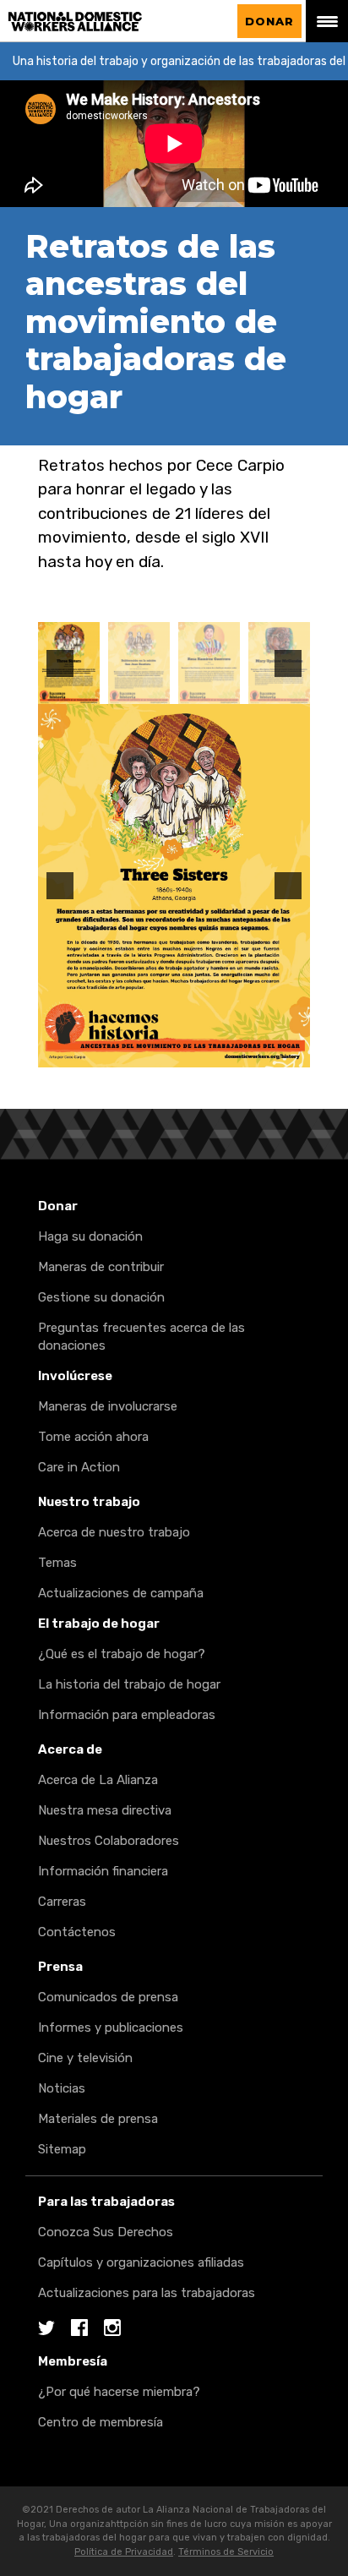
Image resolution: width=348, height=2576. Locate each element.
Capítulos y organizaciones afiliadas (141, 2262)
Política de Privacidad (124, 2552)
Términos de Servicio (226, 2552)
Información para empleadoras (127, 1715)
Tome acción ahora (93, 1437)
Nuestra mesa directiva (105, 1810)
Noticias (62, 2088)
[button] (60, 663)
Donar (269, 21)
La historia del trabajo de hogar (129, 1684)
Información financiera (103, 1871)
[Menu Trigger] (327, 21)
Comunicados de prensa (108, 1997)
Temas (57, 1563)
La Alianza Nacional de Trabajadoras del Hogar (115, 22)
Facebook (79, 2329)
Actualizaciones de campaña (121, 1593)
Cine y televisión (85, 2058)
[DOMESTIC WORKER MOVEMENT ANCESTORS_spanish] (139, 663)
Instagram (112, 2329)
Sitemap (62, 2149)
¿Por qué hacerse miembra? (119, 2392)
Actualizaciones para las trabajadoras (147, 2293)
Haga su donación (90, 1236)
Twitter (46, 2329)
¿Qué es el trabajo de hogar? (122, 1654)
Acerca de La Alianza (98, 1780)
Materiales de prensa (98, 2119)
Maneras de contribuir (101, 1267)
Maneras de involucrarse (108, 1406)
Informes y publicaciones (111, 2028)
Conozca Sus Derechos (106, 2232)
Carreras (62, 1902)
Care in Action (79, 1467)
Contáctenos (77, 1932)
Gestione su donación (101, 1297)
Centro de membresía (101, 2422)
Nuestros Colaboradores (109, 1841)
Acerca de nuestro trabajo (114, 1532)
